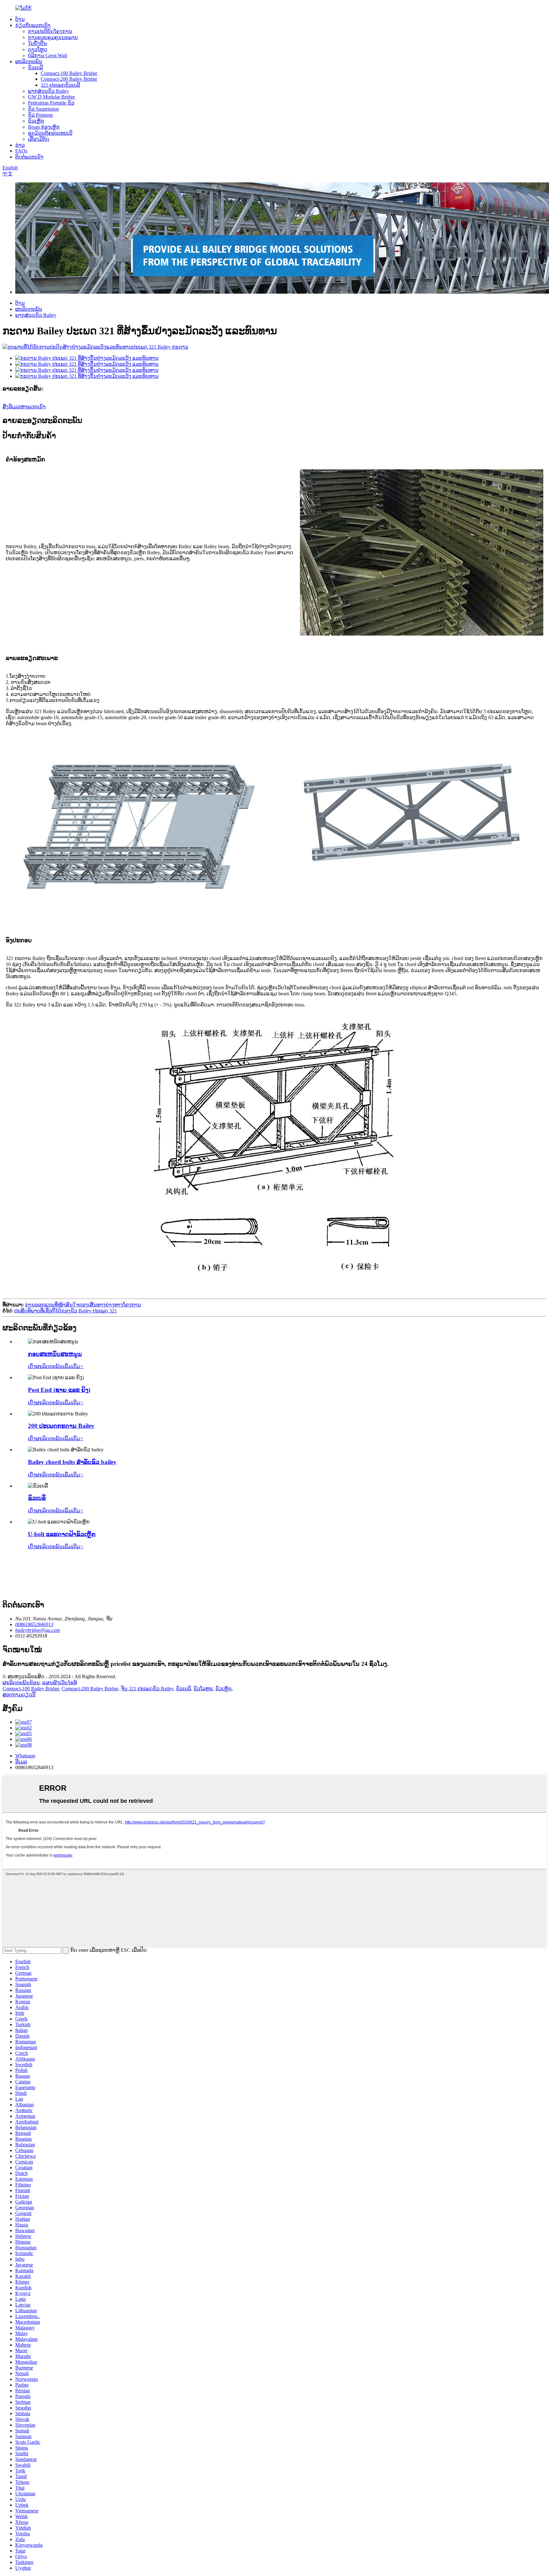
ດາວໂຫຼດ (38, 49)
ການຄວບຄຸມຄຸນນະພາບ (53, 37)
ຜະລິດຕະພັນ (29, 61)
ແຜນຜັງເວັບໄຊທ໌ (60, 1683)
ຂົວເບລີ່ (37, 1498)
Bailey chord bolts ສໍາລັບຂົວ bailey (72, 1462)
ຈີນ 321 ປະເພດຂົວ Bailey (147, 1689)
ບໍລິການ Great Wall (47, 55)
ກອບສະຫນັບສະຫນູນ (55, 1354)
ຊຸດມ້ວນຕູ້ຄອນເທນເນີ (50, 133)
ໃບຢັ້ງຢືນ (37, 43)
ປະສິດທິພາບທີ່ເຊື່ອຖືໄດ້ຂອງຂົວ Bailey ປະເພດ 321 (66, 1311)
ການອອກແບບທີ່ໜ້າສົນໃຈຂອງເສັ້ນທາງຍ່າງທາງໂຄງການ (83, 1305)
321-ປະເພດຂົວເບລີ (60, 85)
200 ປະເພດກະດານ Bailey (61, 1426)
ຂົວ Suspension (43, 109)
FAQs (21, 151)
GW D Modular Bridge (51, 97)
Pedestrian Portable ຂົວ (51, 103)
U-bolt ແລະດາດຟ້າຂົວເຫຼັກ (62, 1534)
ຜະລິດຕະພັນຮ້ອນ (21, 1683)
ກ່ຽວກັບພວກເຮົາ (33, 25)
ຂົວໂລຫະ (203, 1689)
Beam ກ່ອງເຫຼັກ (44, 127)
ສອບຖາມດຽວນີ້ (19, 1695)
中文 (8, 174)
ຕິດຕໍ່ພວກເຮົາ (29, 157)
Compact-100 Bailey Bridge (69, 73)
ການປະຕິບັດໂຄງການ (50, 31)
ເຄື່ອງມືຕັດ (39, 139)
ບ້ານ (20, 19)
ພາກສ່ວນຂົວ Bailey (48, 91)
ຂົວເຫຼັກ (36, 121)
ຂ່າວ (20, 145)
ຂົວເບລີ (35, 68)
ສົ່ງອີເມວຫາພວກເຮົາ (24, 407)
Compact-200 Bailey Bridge (69, 79)
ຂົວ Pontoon (40, 115)
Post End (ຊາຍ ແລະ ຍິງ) (59, 1390)
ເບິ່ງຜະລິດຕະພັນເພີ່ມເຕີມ (56, 1366)
